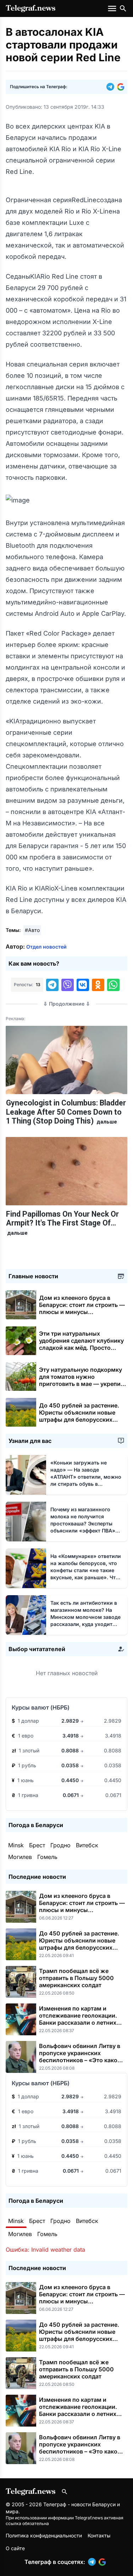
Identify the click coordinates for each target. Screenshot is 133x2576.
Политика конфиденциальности (44, 2535)
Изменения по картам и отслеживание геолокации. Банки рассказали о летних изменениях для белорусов (78, 2019)
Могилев (20, 1857)
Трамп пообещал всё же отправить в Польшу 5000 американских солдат (76, 1978)
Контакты (99, 2535)
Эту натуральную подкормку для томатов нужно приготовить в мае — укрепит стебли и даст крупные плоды (82, 1384)
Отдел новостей (46, 947)
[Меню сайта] (113, 8)
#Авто (32, 930)
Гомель (47, 1857)
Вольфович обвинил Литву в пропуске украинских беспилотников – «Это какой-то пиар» (81, 2057)
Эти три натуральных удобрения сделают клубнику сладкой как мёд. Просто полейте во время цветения (81, 1348)
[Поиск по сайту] (123, 8)
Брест (37, 1845)
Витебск (87, 1845)
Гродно (60, 1845)
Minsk (16, 1845)
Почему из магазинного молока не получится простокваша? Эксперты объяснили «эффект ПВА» (83, 1523)
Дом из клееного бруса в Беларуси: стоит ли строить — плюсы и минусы (82, 1308)
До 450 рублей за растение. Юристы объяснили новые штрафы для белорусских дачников (79, 1416)
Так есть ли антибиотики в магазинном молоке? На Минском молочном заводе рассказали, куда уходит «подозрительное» (85, 1617)
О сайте (15, 2548)
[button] (112, 87)
